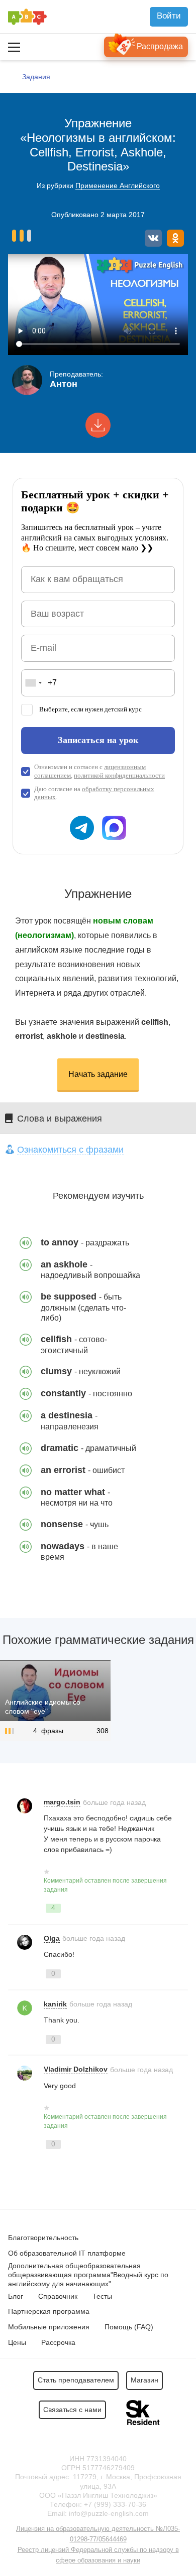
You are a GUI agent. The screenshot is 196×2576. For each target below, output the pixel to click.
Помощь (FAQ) (129, 2327)
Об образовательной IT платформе (67, 2253)
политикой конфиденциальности (119, 775)
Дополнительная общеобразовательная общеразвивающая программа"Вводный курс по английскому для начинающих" (88, 2275)
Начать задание (98, 1074)
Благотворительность (43, 2238)
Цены (17, 2342)
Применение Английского (118, 186)
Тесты (102, 2296)
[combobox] (33, 683)
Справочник (58, 2296)
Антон (64, 384)
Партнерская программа (49, 2311)
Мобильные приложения (49, 2327)
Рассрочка (58, 2342)
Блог (16, 2296)
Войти (169, 16)
